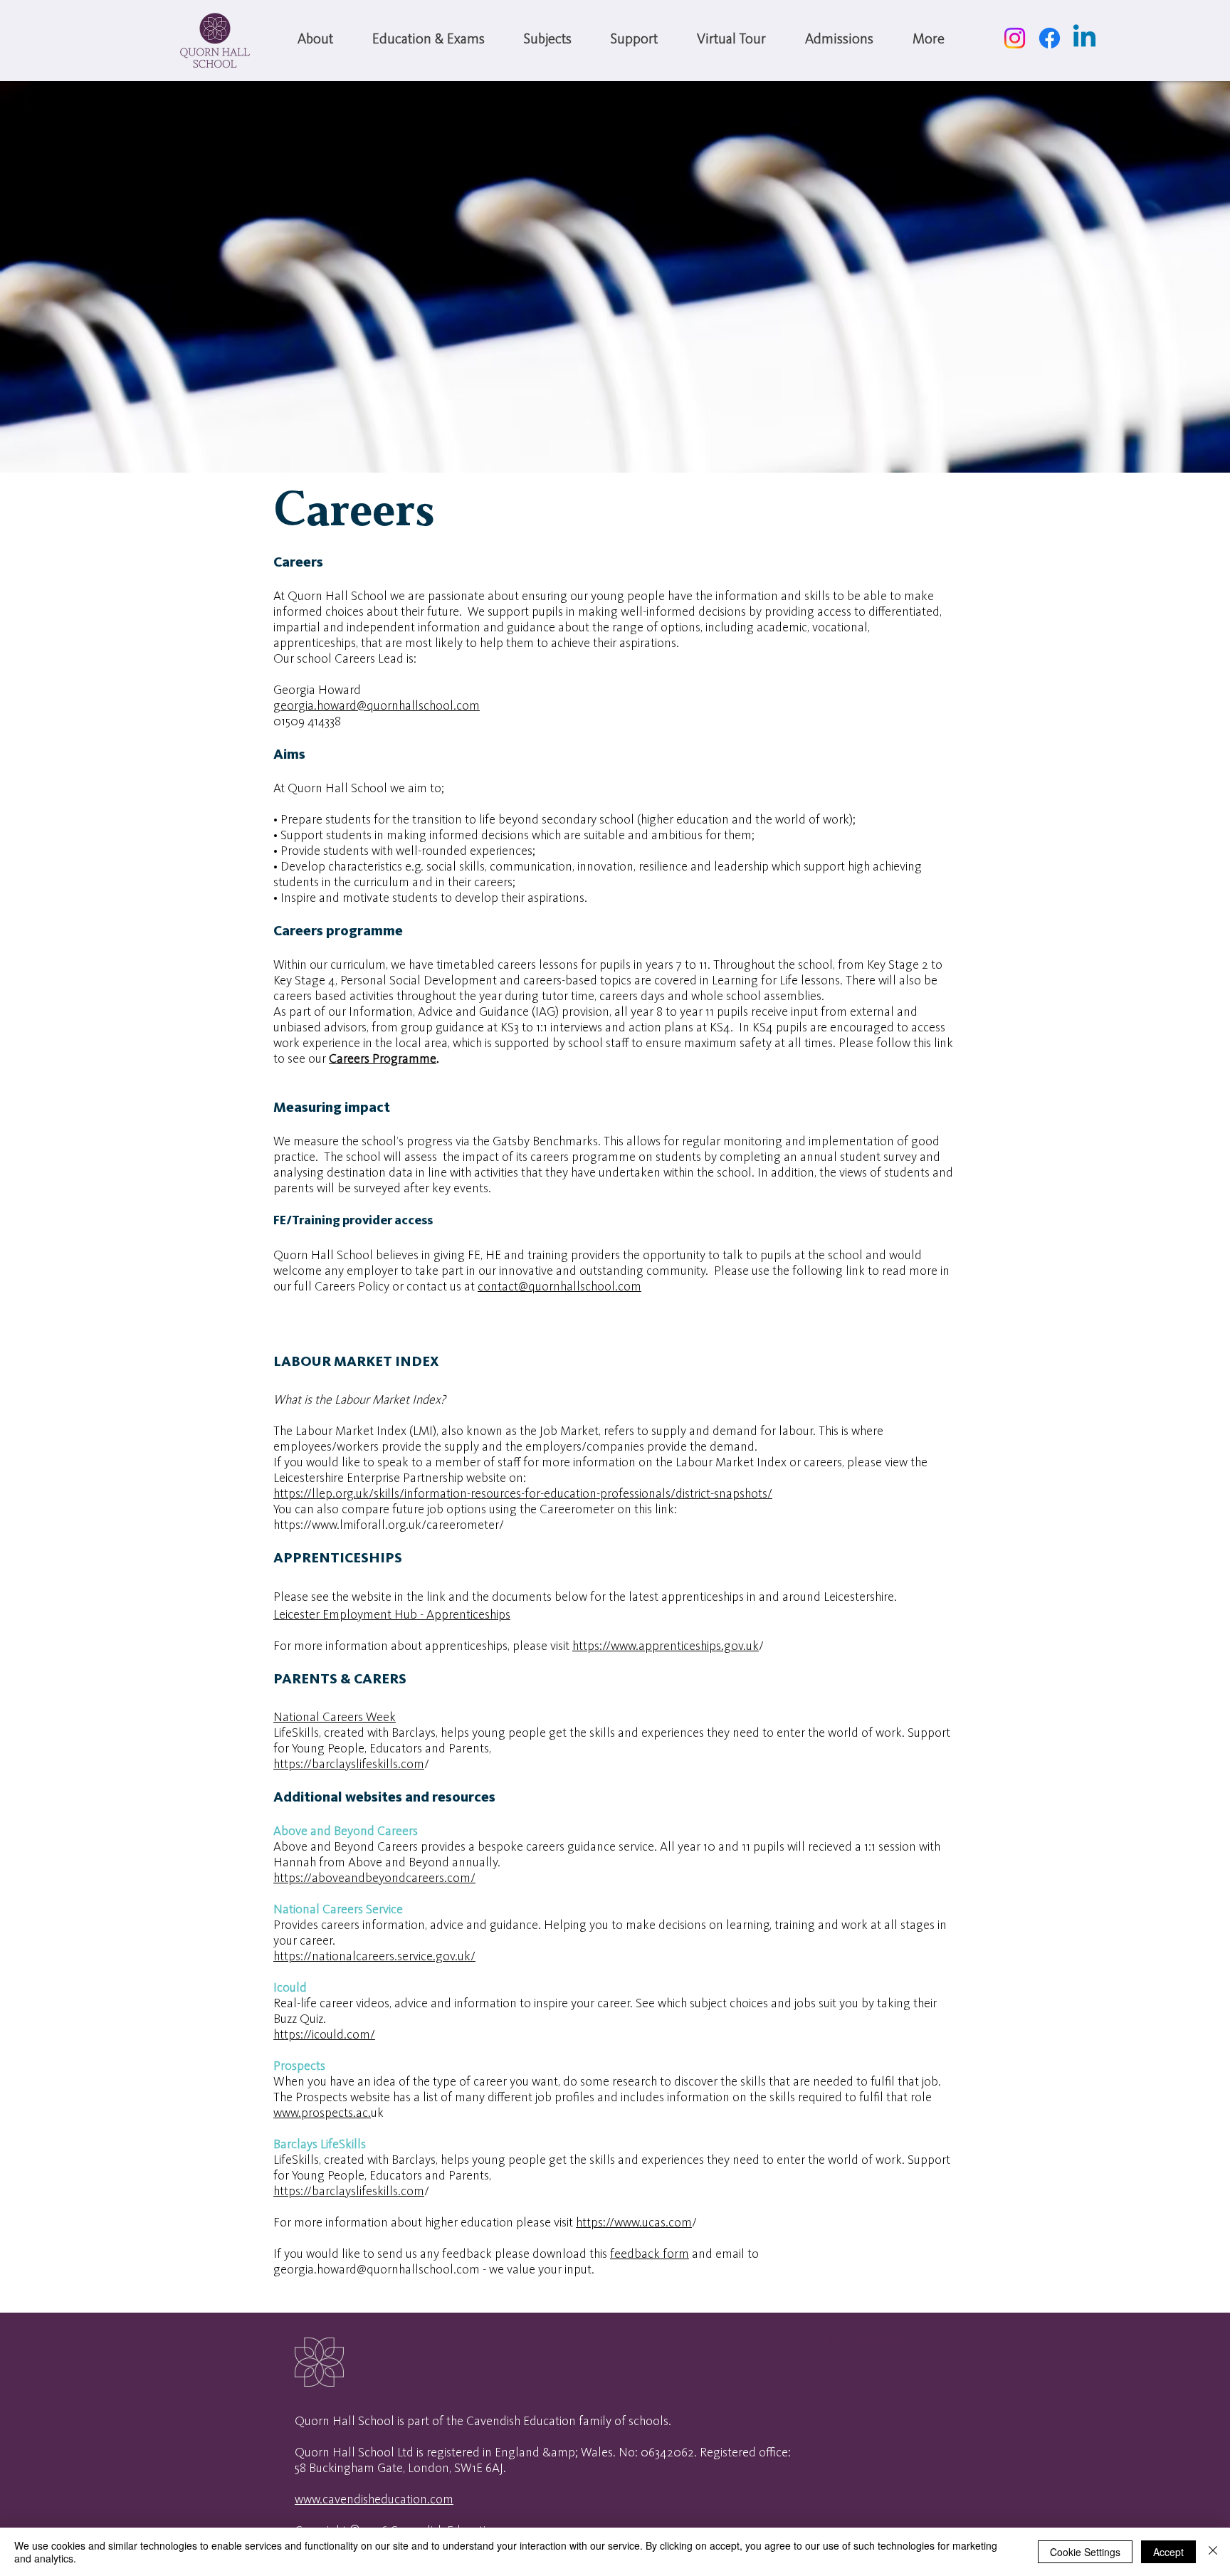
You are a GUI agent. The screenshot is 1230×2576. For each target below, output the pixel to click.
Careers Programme (383, 1059)
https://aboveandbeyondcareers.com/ (374, 1878)
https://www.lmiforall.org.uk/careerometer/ (390, 1525)
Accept (1168, 2552)
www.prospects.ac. (322, 2113)
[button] (315, 40)
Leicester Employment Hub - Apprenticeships (392, 1615)
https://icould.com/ (324, 2035)
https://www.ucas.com (634, 2223)
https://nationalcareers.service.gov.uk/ (374, 1957)
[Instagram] (1015, 38)
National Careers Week (335, 1718)
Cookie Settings (1085, 2552)
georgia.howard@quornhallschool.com (377, 706)
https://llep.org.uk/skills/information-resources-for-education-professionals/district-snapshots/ (523, 1494)
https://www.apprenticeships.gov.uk (666, 1646)
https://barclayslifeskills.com (349, 1765)
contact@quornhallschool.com (559, 1287)
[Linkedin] (1084, 38)
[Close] (1213, 2552)
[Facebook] (1050, 38)
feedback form (650, 2254)
